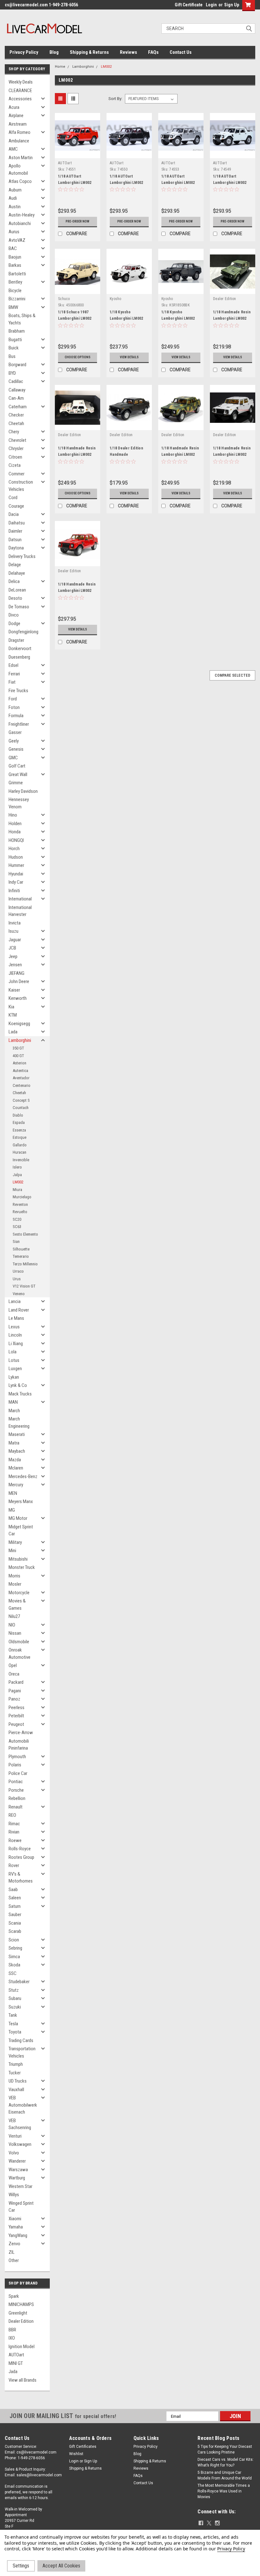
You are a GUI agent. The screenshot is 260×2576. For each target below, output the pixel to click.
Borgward (17, 365)
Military (15, 1542)
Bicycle (15, 291)
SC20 (17, 1219)
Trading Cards (21, 2040)
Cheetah (16, 423)
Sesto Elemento (25, 1234)
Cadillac (16, 381)
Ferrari (14, 674)
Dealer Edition (21, 2321)
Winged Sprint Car (21, 2207)
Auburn (15, 190)
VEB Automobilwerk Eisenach (23, 2105)
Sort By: (115, 99)
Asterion (19, 1063)
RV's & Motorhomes (21, 1878)
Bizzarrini (17, 299)
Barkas (15, 265)
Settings (21, 2566)
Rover (14, 1865)
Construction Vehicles (21, 486)
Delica (14, 581)
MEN (13, 1493)
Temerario (21, 1256)
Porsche (16, 1790)
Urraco (18, 1271)
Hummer (16, 865)
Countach (21, 1108)
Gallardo (20, 1145)
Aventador (21, 1078)
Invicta (15, 923)
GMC (13, 758)
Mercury (16, 1485)
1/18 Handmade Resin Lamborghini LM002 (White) (232, 454)
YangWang (18, 2235)
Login (211, 5)
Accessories (20, 99)
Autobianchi (20, 223)
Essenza (19, 1130)
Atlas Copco (20, 181)
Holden (15, 824)
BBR (12, 2330)
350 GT (18, 1048)
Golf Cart (17, 766)
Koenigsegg (19, 1024)
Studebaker (19, 1982)
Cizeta (15, 465)
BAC (13, 248)
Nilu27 (14, 1616)
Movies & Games (17, 1605)
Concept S (21, 1100)
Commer (16, 474)
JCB (12, 948)
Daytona (16, 548)
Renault (16, 1807)
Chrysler (16, 448)
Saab (13, 1890)
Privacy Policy (24, 52)
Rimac (14, 1824)
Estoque (19, 1137)
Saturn (15, 1906)
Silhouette (21, 1249)
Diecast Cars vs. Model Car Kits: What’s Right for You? (226, 2462)
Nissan (15, 1633)
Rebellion (17, 1798)
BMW (13, 307)
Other (14, 2260)
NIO (12, 1625)
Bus (12, 356)
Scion (14, 1940)
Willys (14, 2195)
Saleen (15, 1898)
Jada (13, 2372)
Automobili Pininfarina (19, 1745)
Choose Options (78, 357)
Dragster (16, 640)
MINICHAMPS (21, 2304)
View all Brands (23, 2380)
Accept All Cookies (61, 2566)
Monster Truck (22, 1567)
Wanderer (17, 2161)
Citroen (15, 457)
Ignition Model (22, 2347)
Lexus (14, 1327)
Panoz (14, 1699)
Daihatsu (17, 523)
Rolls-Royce (20, 1849)
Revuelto (20, 1212)
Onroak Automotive (19, 1654)
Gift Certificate (189, 5)
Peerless (16, 1708)
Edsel (13, 665)
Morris (14, 1576)
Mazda (15, 1460)
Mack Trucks (20, 1394)
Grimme (16, 783)
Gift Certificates (83, 2447)
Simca (14, 1957)
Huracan (19, 1152)
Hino (13, 815)
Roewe (15, 1840)
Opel (13, 1665)
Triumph (16, 2064)
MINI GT (16, 2363)
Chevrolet (17, 440)
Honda (15, 832)
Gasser (15, 732)
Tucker (15, 2073)
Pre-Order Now (78, 221)
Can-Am (16, 398)
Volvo (14, 2153)
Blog (54, 52)
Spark (14, 2296)
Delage (15, 565)
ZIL (12, 2252)
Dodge (14, 624)
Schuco (64, 299)
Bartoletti (17, 274)
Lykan (14, 1377)
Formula (16, 716)
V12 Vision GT (24, 1286)
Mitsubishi (18, 1559)
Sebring (15, 1948)
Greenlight (18, 2313)
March (14, 1411)
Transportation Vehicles (22, 2052)
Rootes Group (21, 1857)
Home (60, 67)
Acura (14, 107)
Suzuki (15, 2007)
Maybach (17, 1451)
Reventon (20, 1204)
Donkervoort (20, 649)
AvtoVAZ (17, 240)
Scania (15, 1923)
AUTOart (16, 2355)
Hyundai (16, 874)
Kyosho (116, 299)
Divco (14, 615)
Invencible (21, 1160)
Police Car (18, 1773)
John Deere (19, 981)
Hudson (16, 857)
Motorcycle (19, 1593)
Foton (14, 707)
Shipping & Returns (89, 52)
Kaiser (14, 990)
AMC (13, 149)
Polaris (15, 1765)
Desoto (15, 598)
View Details (129, 357)
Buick (14, 348)
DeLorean (17, 590)
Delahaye (17, 573)
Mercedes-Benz (23, 1476)
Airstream (18, 124)
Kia (11, 1007)
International (20, 899)
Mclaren (16, 1468)
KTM (13, 1015)
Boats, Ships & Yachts (22, 319)
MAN (13, 1402)
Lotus (14, 1360)
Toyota (15, 2032)
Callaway (17, 390)
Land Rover (19, 1310)
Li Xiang (16, 1344)
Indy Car (16, 882)
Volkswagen (20, 2144)
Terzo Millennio (25, 1264)
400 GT (18, 1056)
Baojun (15, 257)
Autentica (20, 1071)
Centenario (22, 1085)
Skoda (14, 1965)
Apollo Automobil (18, 169)
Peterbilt (16, 1716)
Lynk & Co (18, 1385)
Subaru (15, 1998)
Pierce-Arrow (21, 1733)
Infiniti (14, 891)
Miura (17, 1190)
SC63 (17, 1227)
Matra (14, 1443)
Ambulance (19, 141)
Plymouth (17, 1757)
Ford (13, 699)
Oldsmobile (19, 1642)
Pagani (15, 1691)
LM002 (18, 1182)
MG (12, 1510)
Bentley (15, 282)
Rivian (14, 1832)
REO (12, 1815)
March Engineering (19, 1423)
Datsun (15, 540)
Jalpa (17, 1175)
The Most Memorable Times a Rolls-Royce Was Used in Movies (224, 2491)
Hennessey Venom (19, 803)
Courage (16, 506)
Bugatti (15, 340)
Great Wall (18, 774)
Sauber (15, 1915)
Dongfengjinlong (23, 632)
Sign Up (232, 5)
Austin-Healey (22, 215)
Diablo (18, 1115)
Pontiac (16, 1782)
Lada (13, 1032)
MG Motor (18, 1518)
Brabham (17, 331)
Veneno (19, 1294)
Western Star (20, 2186)
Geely (14, 741)
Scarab (15, 1931)
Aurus (14, 232)
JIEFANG (16, 973)
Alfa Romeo (19, 132)
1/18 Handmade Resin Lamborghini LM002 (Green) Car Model (232, 318)
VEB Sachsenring (20, 2124)
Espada (19, 1122)
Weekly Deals (21, 82)
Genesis (16, 749)
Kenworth (18, 998)
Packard (16, 1682)
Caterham (18, 407)
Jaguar (15, 940)
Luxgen (15, 1369)
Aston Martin (21, 158)
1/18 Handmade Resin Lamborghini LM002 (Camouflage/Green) (180, 454)
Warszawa (18, 2170)
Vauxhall (16, 2090)
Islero (17, 1167)
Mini (12, 1551)
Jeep (13, 956)
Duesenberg (19, 657)
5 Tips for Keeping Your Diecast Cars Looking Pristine (225, 2449)
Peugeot (16, 1724)
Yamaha (16, 2227)
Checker (16, 415)
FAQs (153, 52)
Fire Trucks (18, 691)
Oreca (14, 1674)
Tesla (13, 2024)
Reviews (128, 52)
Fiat (12, 682)
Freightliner (19, 724)
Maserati (17, 1434)
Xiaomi (15, 2219)
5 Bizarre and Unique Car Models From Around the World (225, 2475)
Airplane (16, 116)
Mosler (15, 1584)
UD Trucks (18, 2081)
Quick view (78, 153)
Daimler (15, 531)
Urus (17, 1279)
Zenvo (14, 2244)
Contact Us (181, 52)
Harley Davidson (23, 791)
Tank (13, 2015)
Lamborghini (20, 1040)
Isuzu (13, 931)
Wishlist (76, 2454)
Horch (14, 849)
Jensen (15, 965)
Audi (13, 198)
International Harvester (20, 911)
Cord (13, 498)
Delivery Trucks (22, 556)
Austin (15, 207)
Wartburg (17, 2178)
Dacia (14, 514)
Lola (13, 1352)
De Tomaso (19, 607)
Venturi (15, 2136)
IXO (12, 2338)
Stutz (14, 1990)
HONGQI (16, 840)
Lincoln (15, 1335)
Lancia (15, 1301)
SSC (13, 1973)
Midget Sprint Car (21, 1530)
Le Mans (16, 1318)
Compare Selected (232, 675)
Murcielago (22, 1197)
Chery (14, 432)
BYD (12, 373)
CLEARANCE (20, 91)
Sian (16, 1241)
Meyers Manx (21, 1501)
